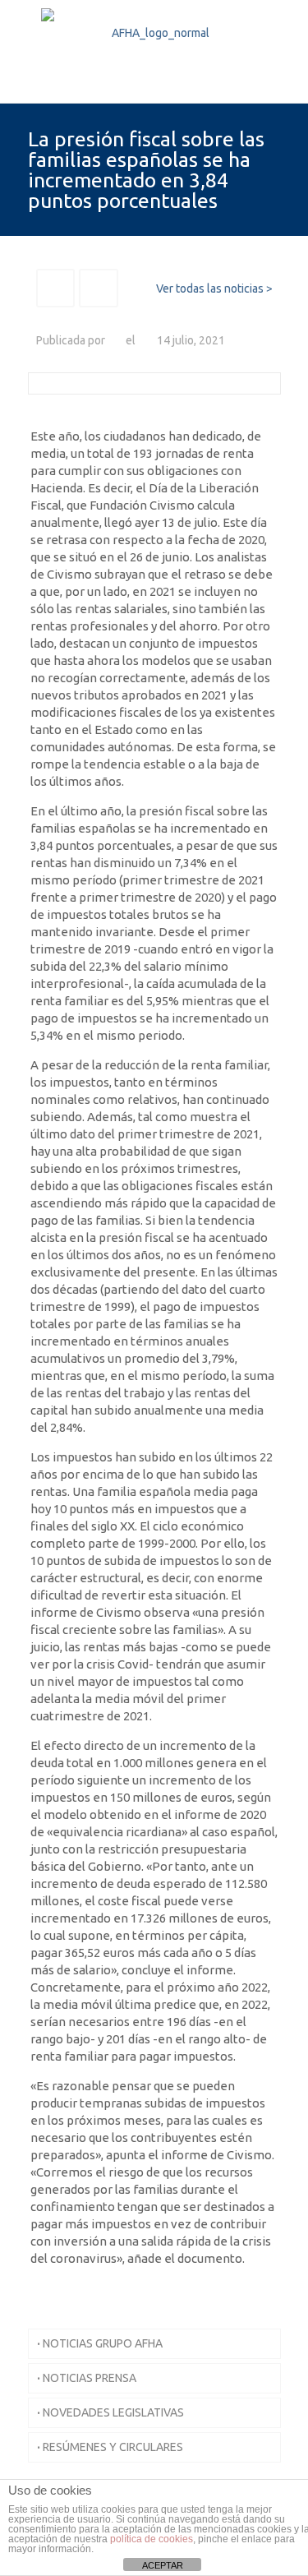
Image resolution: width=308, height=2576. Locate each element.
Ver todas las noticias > (214, 289)
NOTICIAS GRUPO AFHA (100, 2343)
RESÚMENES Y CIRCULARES (110, 2447)
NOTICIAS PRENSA (87, 2378)
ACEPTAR (163, 2565)
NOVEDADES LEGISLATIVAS (110, 2412)
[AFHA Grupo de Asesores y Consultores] (154, 51)
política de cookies (152, 2539)
